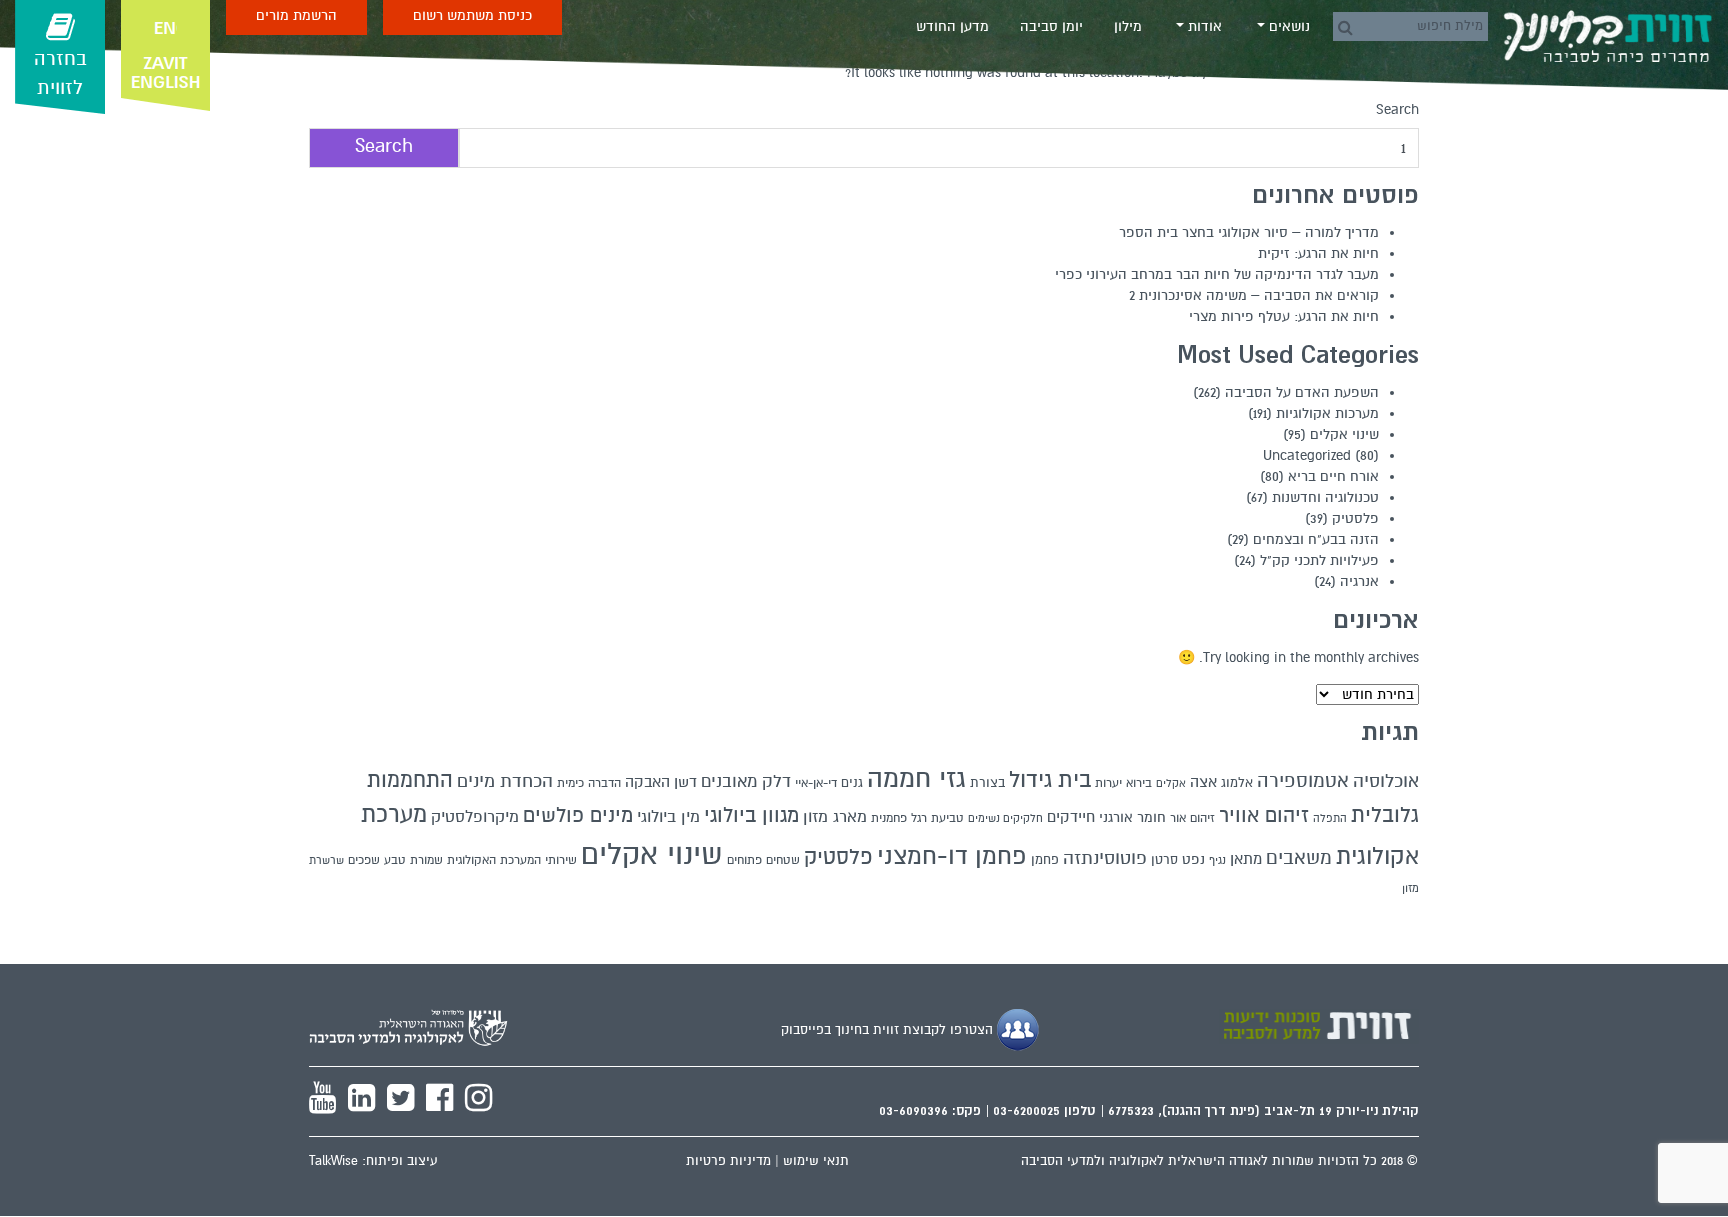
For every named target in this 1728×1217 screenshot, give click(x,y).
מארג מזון (835, 817)
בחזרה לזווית (60, 73)
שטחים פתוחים (763, 860)
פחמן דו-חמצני (952, 856)
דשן (685, 782)
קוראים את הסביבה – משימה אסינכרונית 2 (1254, 295)
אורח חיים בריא (1333, 476)
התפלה (1330, 818)
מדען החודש (952, 26)
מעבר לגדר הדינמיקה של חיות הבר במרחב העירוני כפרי (1217, 274)
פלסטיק (1355, 518)
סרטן (1164, 860)
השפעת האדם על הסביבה (1302, 392)
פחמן (1045, 860)
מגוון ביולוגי (751, 816)
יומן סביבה (1051, 26)
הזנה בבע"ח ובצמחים (1316, 539)
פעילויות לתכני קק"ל (1319, 560)
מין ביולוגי (668, 817)
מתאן (1246, 859)
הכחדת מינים (505, 781)
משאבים (1299, 857)
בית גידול (1050, 779)
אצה (1203, 782)
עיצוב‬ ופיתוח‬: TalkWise (373, 1161)
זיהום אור (1192, 818)
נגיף (1217, 860)
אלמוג (1237, 783)
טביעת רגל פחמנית (917, 818)
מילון (1128, 26)
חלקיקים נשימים (1005, 818)
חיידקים (1071, 817)
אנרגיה (1359, 581)
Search (1397, 109)
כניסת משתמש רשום (472, 15)
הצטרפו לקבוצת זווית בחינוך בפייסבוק (889, 1030)
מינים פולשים (578, 816)
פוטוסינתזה (1105, 858)
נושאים (1287, 26)
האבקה (647, 782)
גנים (852, 783)
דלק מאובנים (746, 782)
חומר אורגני (1132, 817)
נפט (1193, 859)
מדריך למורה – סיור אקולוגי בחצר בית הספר (1249, 232)
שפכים (364, 860)
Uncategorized (1307, 455)
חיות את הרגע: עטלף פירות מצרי (1284, 316)
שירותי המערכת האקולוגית (512, 860)
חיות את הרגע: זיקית (1318, 253)
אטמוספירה (1303, 780)
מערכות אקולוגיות (1327, 413)
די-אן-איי (816, 783)
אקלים (1171, 783)
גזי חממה (916, 778)
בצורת (987, 783)
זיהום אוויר (1264, 816)
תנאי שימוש (816, 1161)
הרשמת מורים (296, 15)
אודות (1203, 26)
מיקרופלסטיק (475, 817)
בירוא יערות (1123, 783)
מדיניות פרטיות (728, 1161)
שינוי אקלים (1344, 434)
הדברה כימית (589, 783)
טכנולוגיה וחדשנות (1325, 497)
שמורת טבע (413, 860)
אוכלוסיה (1386, 781)
